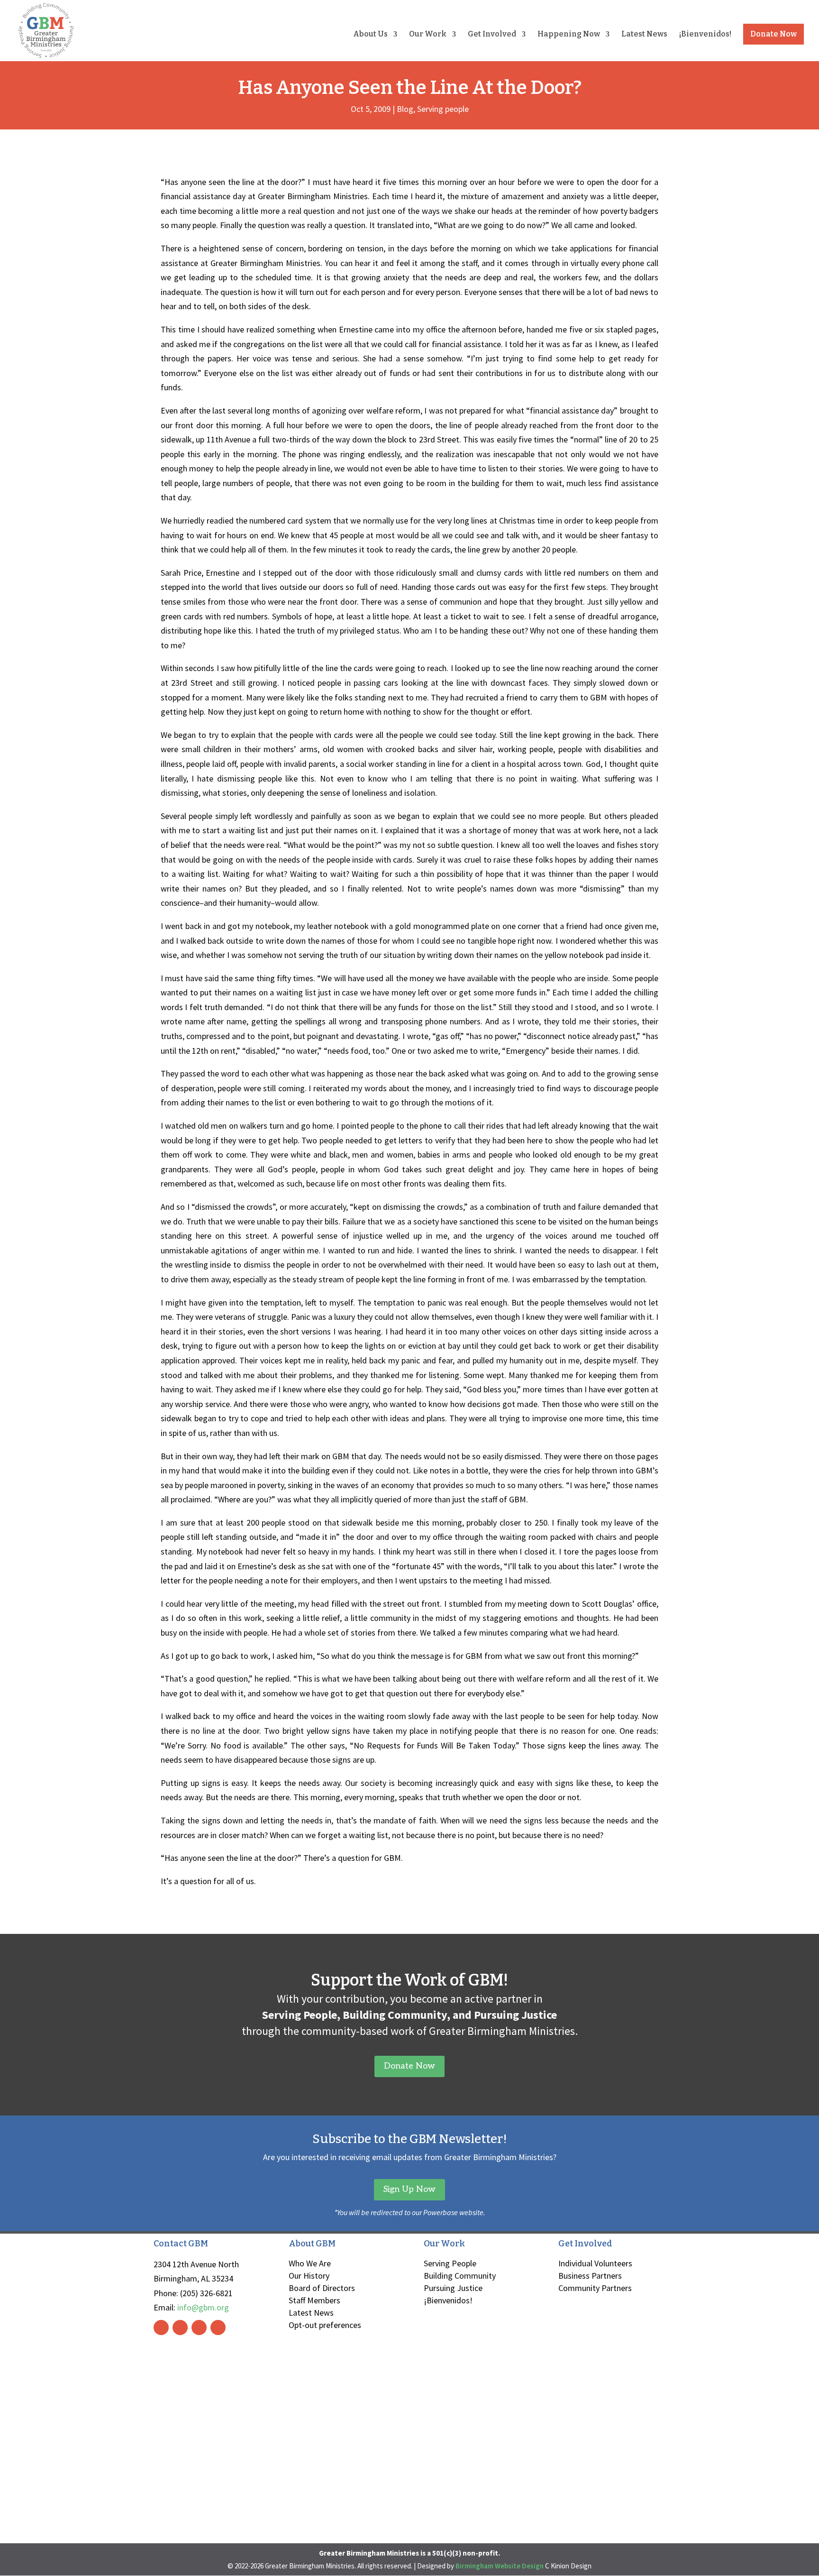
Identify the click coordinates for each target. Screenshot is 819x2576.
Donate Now (773, 34)
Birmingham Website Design (500, 2566)
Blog (405, 109)
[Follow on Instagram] (180, 2328)
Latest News (644, 35)
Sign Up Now (409, 2189)
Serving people (443, 109)
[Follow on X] (199, 2328)
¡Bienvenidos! (705, 35)
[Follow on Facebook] (161, 2328)
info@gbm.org (203, 2307)
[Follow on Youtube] (218, 2328)
